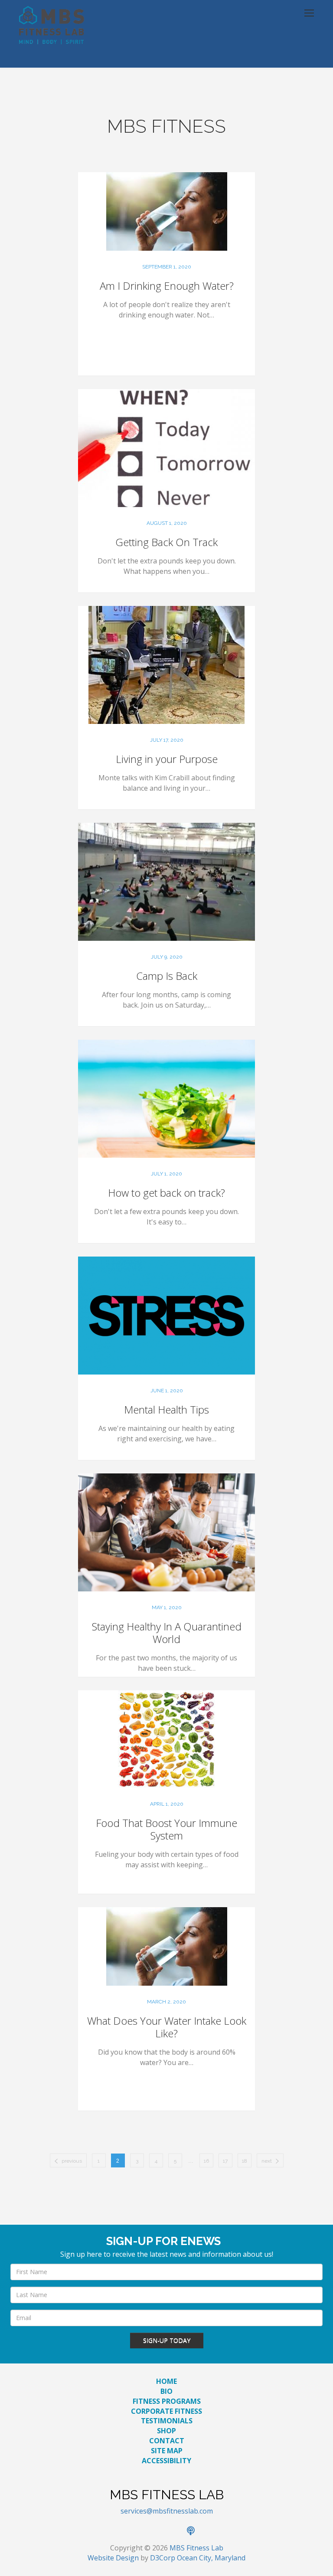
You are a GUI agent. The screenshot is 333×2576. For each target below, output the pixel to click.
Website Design (113, 2558)
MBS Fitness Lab (196, 2548)
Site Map (167, 2451)
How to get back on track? (166, 1193)
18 (245, 2161)
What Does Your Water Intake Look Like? (167, 2027)
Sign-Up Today (167, 2340)
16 (206, 2161)
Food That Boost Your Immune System (166, 1829)
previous (72, 2161)
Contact (167, 2441)
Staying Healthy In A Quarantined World (167, 1633)
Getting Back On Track (166, 542)
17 (225, 2161)
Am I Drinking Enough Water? (167, 286)
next (267, 2161)
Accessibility (166, 2461)
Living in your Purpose (167, 759)
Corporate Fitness (166, 2411)
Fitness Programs (167, 2401)
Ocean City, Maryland (211, 2558)
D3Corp (163, 2558)
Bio (166, 2391)
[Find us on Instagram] (176, 2531)
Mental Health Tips (166, 1409)
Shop (166, 2431)
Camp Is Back (167, 976)
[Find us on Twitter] (157, 2531)
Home (166, 2381)
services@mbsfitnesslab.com (167, 2511)
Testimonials (167, 2421)
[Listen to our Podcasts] (195, 2531)
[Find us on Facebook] (138, 2531)
